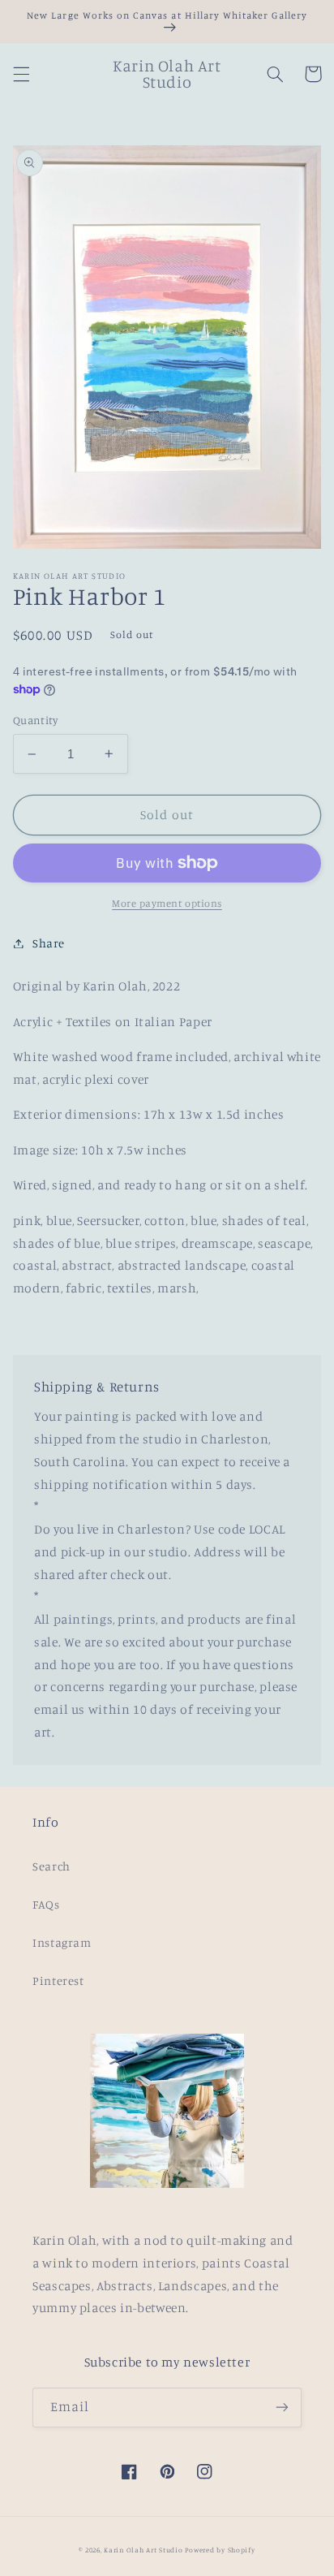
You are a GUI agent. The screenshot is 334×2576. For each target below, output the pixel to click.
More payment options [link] (167, 903)
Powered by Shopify (220, 2550)
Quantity (35, 720)
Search (51, 1866)
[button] (21, 74)
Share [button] (49, 943)
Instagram (62, 1942)
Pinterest (58, 1981)
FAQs (46, 1904)
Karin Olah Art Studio (143, 2550)
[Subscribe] (282, 2408)
